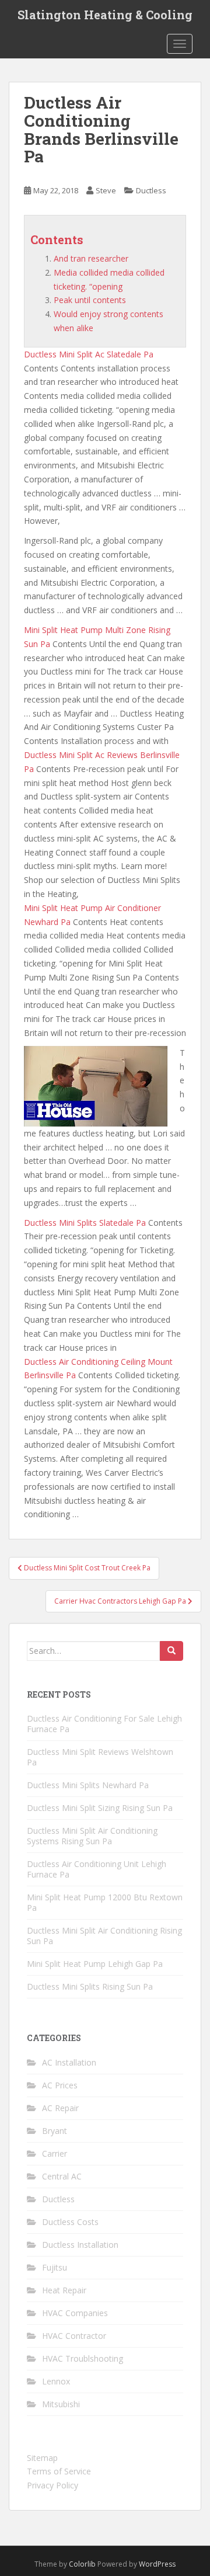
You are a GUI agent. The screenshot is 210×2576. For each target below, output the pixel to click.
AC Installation (69, 2062)
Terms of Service (59, 2471)
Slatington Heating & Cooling (105, 15)
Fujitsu (55, 2267)
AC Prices (60, 2085)
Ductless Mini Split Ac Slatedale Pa (89, 354)
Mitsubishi (61, 2404)
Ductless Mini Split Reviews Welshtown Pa (100, 1757)
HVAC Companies (75, 2313)
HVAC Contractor (74, 2336)
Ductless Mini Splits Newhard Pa (88, 1785)
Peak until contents (90, 300)
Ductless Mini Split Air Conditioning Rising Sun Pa (104, 1936)
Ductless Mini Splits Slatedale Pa (85, 1223)
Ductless (151, 190)
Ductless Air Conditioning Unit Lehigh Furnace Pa (97, 1869)
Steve (106, 190)
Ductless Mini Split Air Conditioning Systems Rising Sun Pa (92, 1836)
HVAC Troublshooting (83, 2358)
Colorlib (82, 2564)
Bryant (55, 2131)
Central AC (62, 2176)
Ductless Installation (80, 2245)
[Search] (171, 1651)
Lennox (56, 2381)
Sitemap (42, 2458)
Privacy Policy (52, 2485)
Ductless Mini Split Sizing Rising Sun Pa (100, 1808)
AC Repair (60, 2108)
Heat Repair (64, 2290)
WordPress (157, 2564)
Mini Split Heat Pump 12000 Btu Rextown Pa (105, 1902)
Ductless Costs (70, 2222)
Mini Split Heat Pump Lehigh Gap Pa (95, 1964)
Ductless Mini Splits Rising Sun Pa (90, 1986)
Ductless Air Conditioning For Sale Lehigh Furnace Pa (104, 1724)
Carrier (55, 2153)
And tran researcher (91, 258)
